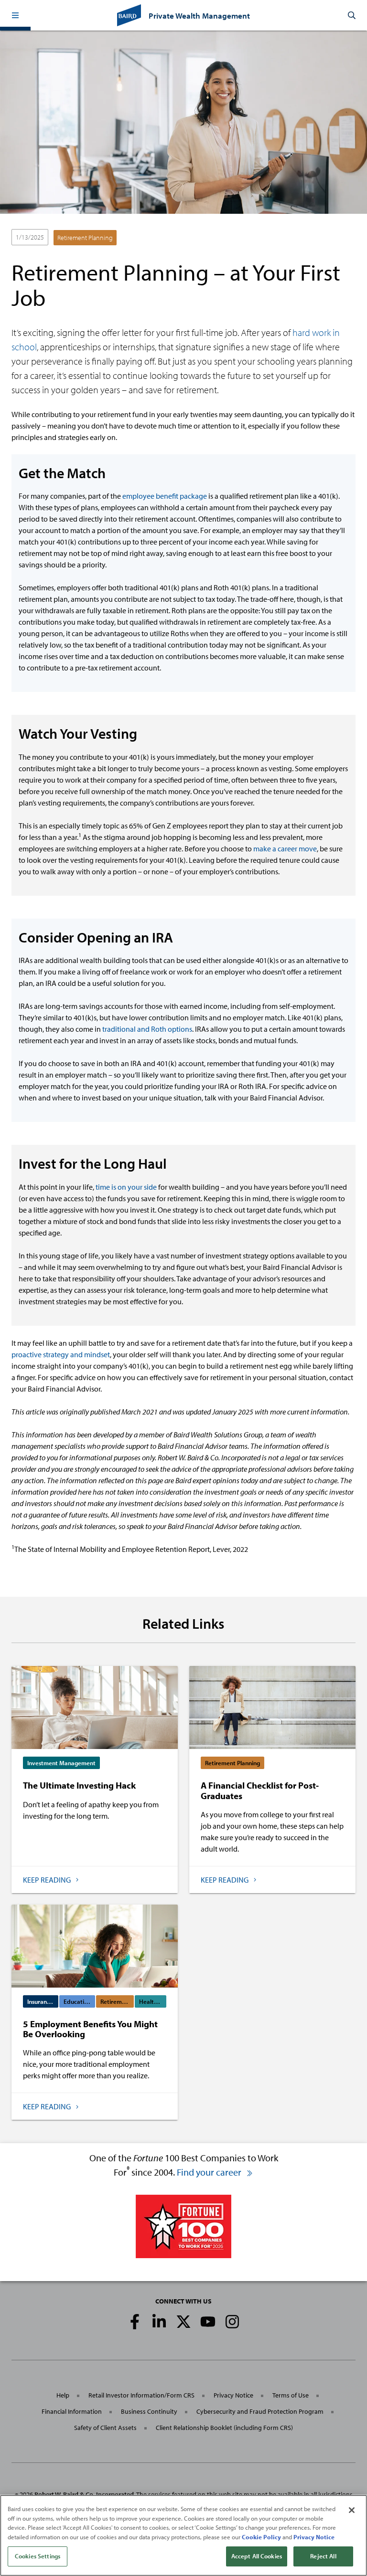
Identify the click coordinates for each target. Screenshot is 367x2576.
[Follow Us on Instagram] (232, 2322)
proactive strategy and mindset (61, 1354)
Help (63, 2395)
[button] (15, 15)
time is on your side (126, 1187)
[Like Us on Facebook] (135, 2322)
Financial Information (72, 2411)
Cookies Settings (38, 2556)
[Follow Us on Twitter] (183, 2322)
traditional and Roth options (147, 1029)
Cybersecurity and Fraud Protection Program (260, 2411)
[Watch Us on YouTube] (208, 2322)
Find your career (210, 2172)
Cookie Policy (261, 2537)
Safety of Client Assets (105, 2428)
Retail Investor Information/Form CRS (141, 2395)
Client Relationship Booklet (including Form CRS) (224, 2428)
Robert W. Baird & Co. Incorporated (84, 2494)
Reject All (323, 2556)
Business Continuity (149, 2411)
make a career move (285, 848)
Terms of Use (291, 2395)
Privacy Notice (233, 2395)
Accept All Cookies (257, 2556)
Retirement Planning (85, 238)
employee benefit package (165, 496)
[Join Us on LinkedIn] (159, 2322)
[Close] (352, 2510)
